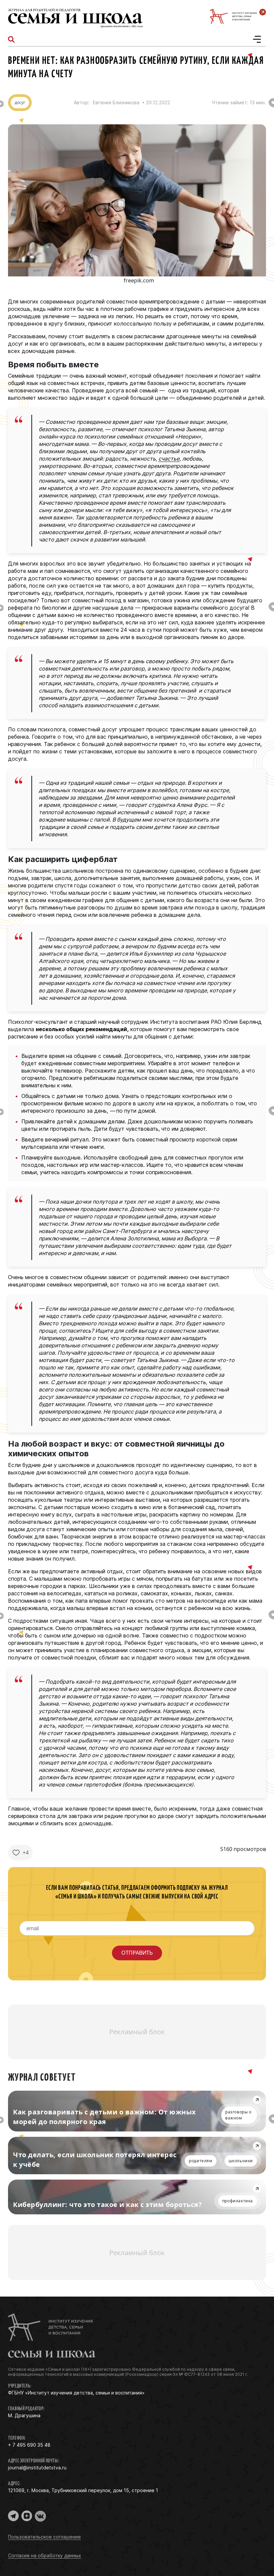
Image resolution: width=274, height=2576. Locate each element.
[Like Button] (16, 1853)
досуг (20, 102)
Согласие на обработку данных (45, 2555)
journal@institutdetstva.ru (37, 2468)
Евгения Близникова (116, 103)
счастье (169, 459)
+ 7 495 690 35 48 (29, 2445)
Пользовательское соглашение (44, 2537)
